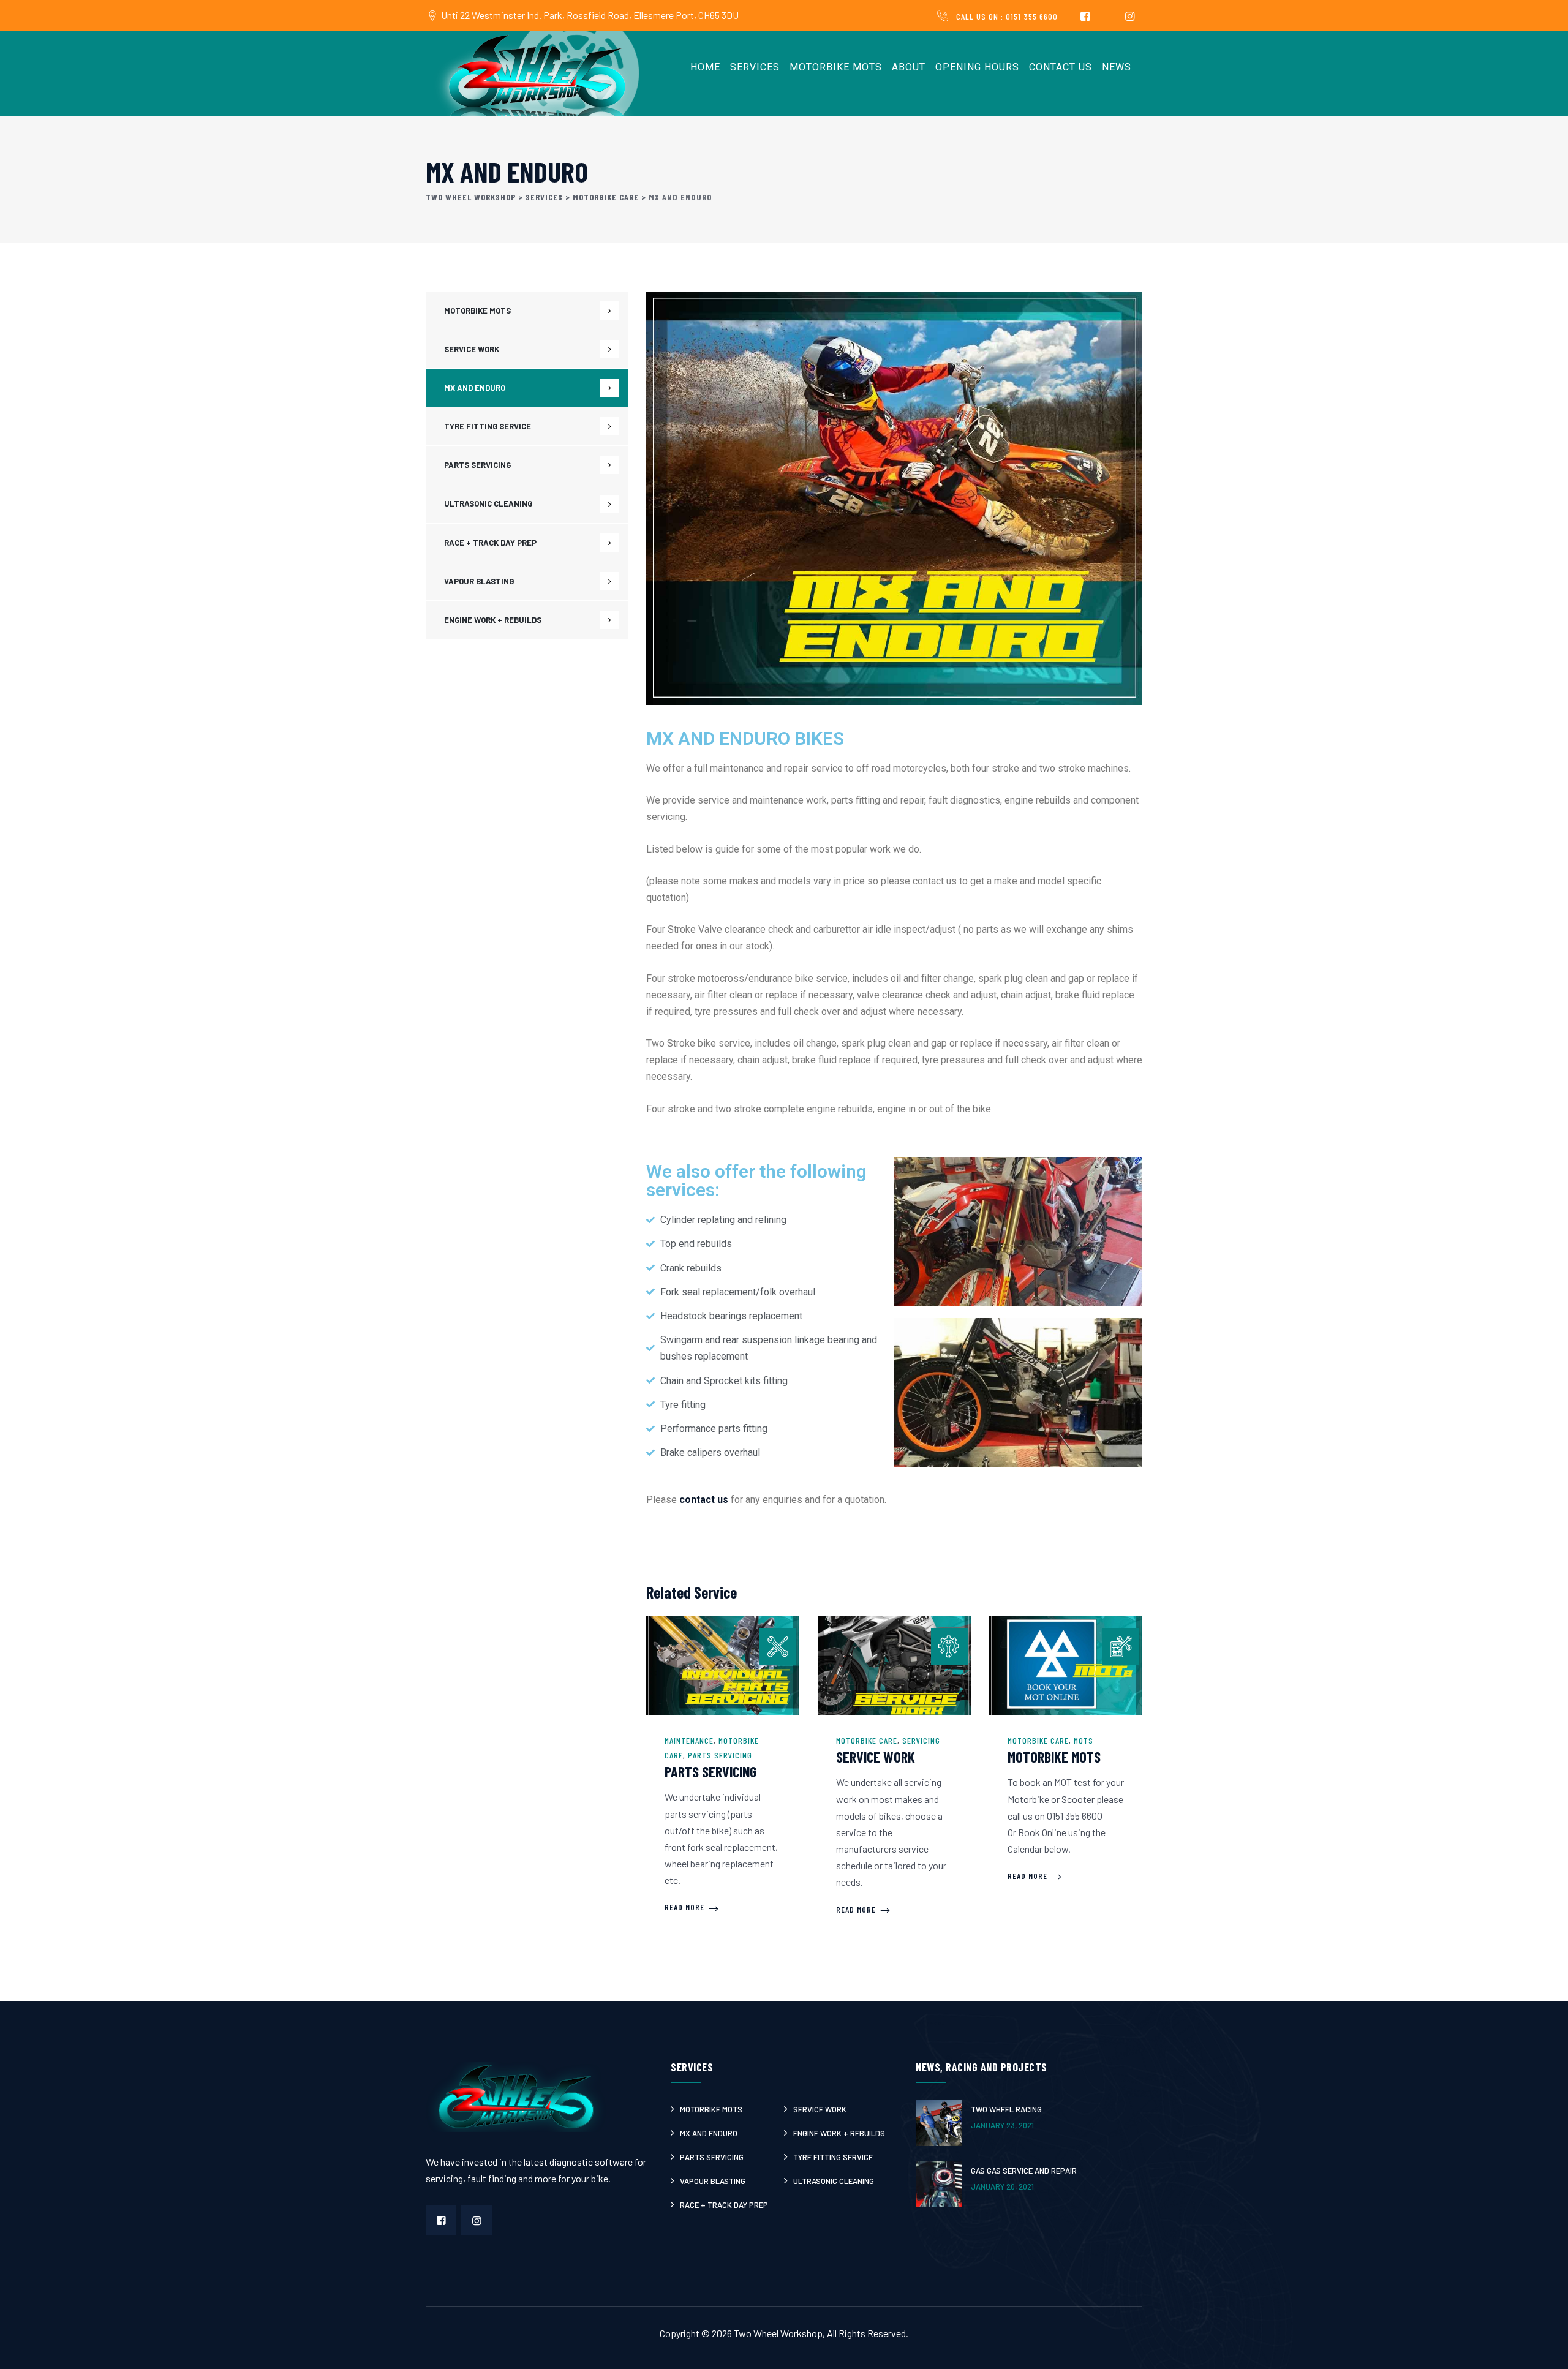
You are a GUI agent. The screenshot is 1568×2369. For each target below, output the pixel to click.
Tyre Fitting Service (488, 426)
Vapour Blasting (479, 581)
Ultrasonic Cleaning (488, 503)
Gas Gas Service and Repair (1024, 2171)
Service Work (876, 1757)
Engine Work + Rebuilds (493, 620)
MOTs (1084, 1740)
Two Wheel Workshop (778, 2333)
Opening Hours (977, 67)
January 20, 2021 (1002, 2186)
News (1117, 67)
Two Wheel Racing (1006, 2109)
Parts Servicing (720, 1755)
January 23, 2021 (1002, 2125)
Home (705, 67)
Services (755, 67)
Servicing (921, 1740)
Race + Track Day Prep (490, 543)
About (909, 67)
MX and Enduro (475, 388)
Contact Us (1061, 67)
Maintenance (689, 1740)
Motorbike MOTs (836, 67)
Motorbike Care (867, 1740)
